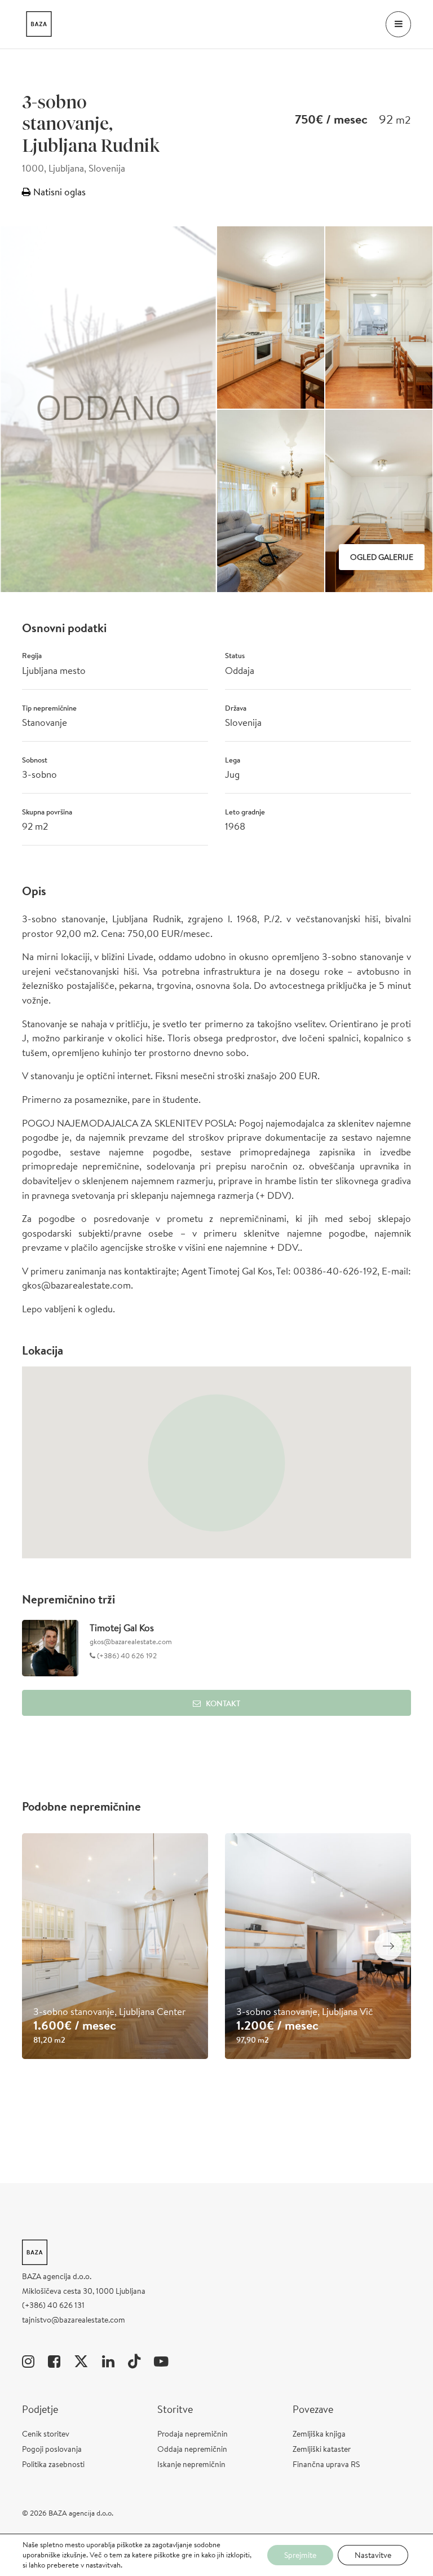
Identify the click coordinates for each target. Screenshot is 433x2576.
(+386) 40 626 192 (126, 1656)
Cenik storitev (46, 2434)
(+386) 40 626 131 (53, 2305)
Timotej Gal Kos (122, 1627)
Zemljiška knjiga (319, 2434)
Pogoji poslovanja (52, 2449)
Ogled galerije (382, 557)
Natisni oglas (58, 192)
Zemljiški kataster (322, 2449)
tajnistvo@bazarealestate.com (74, 2320)
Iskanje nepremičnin (191, 2464)
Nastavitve (373, 2555)
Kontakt (223, 1703)
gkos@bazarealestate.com (131, 1642)
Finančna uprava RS (326, 2464)
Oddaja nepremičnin (192, 2449)
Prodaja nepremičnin (193, 2434)
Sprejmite (300, 2555)
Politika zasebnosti (53, 2464)
